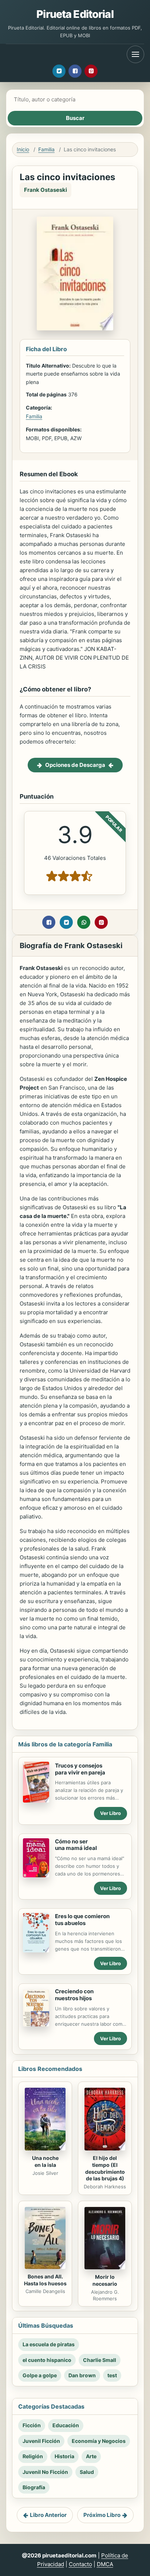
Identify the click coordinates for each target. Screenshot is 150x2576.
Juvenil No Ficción (45, 2472)
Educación (66, 2425)
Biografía (34, 2487)
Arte (91, 2456)
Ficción (32, 2425)
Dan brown (82, 2375)
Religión (33, 2456)
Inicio (23, 149)
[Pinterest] (91, 71)
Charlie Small (100, 2360)
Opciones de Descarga (75, 765)
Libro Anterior (48, 2515)
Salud (87, 2472)
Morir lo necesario (105, 2280)
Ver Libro (110, 1813)
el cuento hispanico (47, 2360)
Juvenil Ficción (41, 2441)
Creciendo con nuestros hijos (74, 1995)
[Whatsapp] (84, 922)
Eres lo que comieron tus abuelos (82, 1920)
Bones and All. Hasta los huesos (45, 2280)
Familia (46, 149)
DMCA (105, 2564)
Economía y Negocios (99, 2441)
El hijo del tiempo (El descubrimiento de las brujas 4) (105, 2168)
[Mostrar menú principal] (135, 54)
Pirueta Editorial (75, 14)
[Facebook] (75, 71)
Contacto (80, 2564)
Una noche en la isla (45, 2161)
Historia (64, 2456)
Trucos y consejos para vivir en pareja (80, 1769)
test (112, 2375)
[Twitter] (59, 71)
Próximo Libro (102, 2515)
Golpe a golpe (40, 2375)
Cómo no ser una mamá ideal (76, 1845)
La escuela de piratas (49, 2344)
